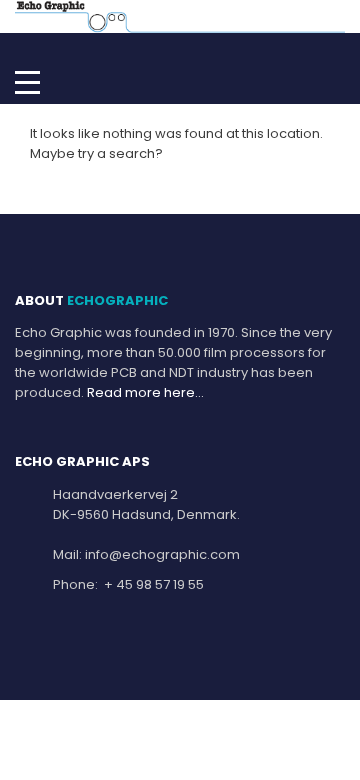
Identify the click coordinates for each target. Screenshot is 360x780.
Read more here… (145, 392)
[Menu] (27, 81)
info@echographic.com (162, 554)
